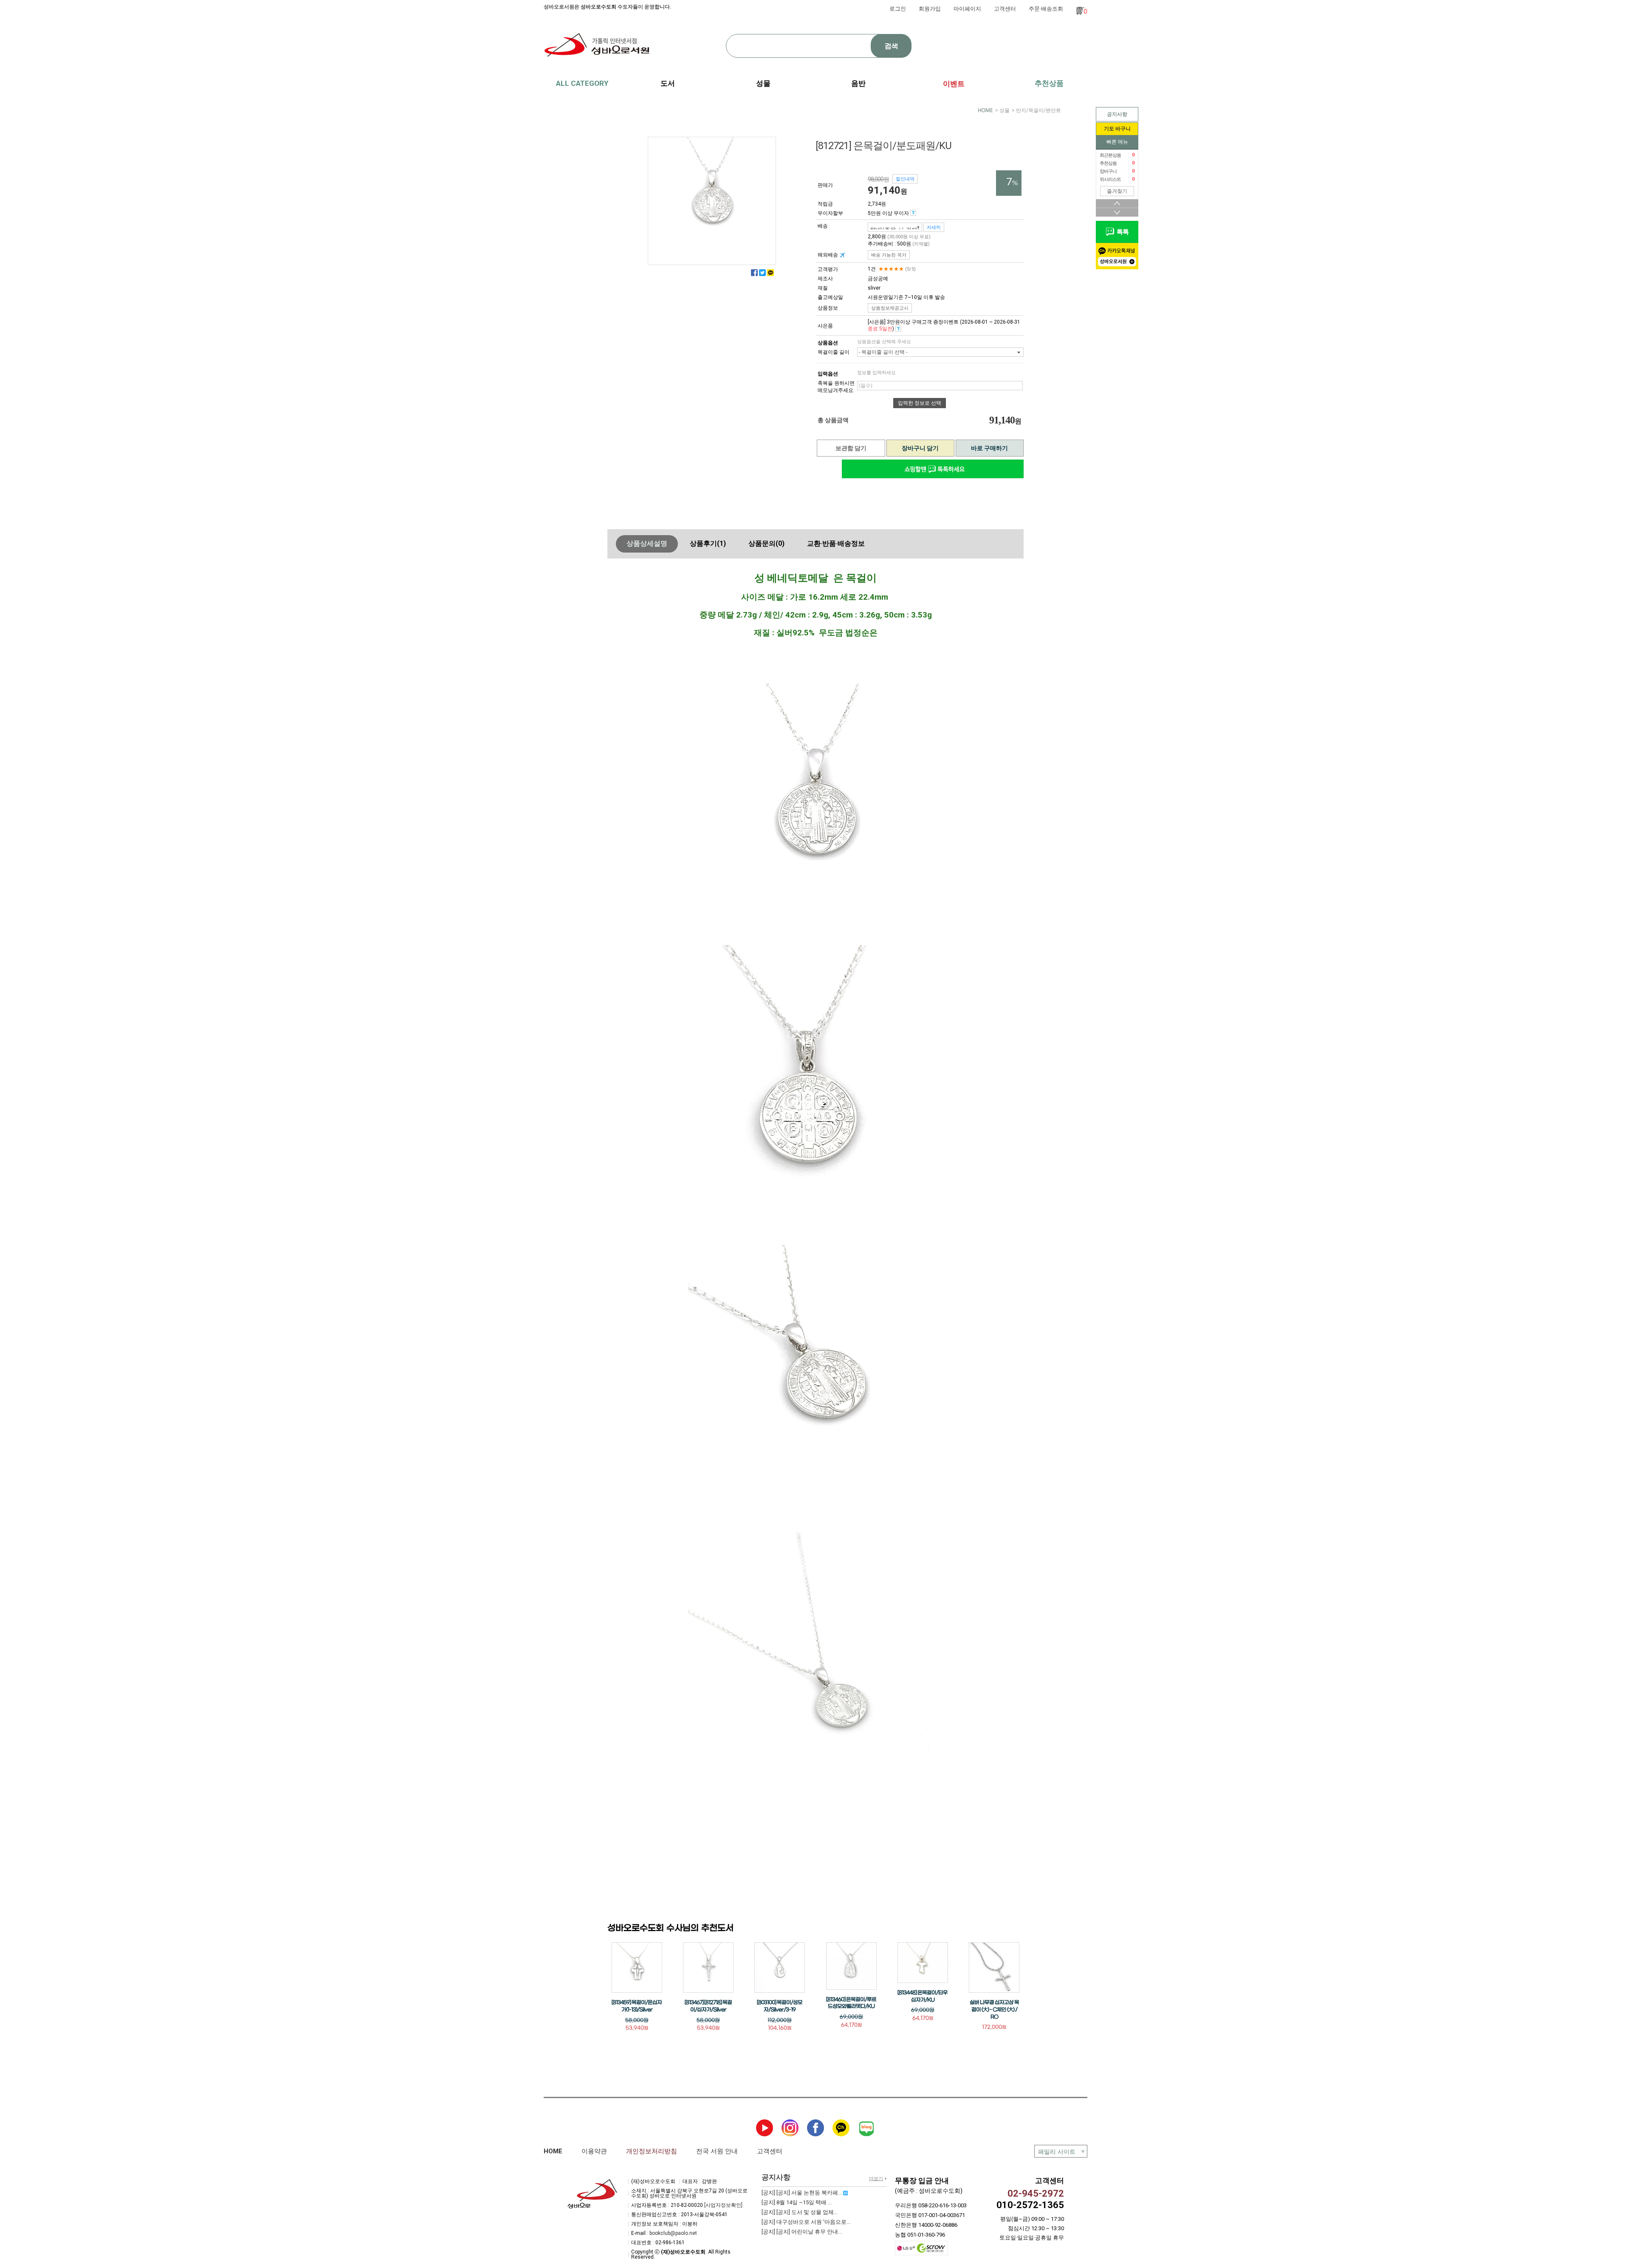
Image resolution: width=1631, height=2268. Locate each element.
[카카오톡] (770, 273)
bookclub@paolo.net (673, 2233)
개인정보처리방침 (652, 2151)
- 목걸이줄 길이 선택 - (883, 352)
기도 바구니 (1117, 129)
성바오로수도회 (598, 7)
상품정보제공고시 (890, 308)
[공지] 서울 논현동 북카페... (802, 2193)
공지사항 (1117, 114)
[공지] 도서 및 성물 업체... (800, 2212)
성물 (1005, 110)
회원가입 (930, 9)
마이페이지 (967, 9)
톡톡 (1121, 232)
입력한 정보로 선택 (920, 403)
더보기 (876, 2179)
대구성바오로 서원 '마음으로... (806, 2222)
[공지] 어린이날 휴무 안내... (802, 2232)
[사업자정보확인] (723, 2205)
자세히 (934, 227)
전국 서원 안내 (717, 2151)
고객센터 (1005, 9)
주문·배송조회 (1046, 9)
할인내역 (905, 179)
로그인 (898, 9)
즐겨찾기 (1117, 191)
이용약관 (594, 2151)
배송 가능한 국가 (889, 255)
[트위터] (762, 273)
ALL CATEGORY (582, 83)
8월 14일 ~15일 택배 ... (797, 2202)
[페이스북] (754, 273)
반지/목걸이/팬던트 (1038, 110)
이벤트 (954, 84)
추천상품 (1049, 83)
